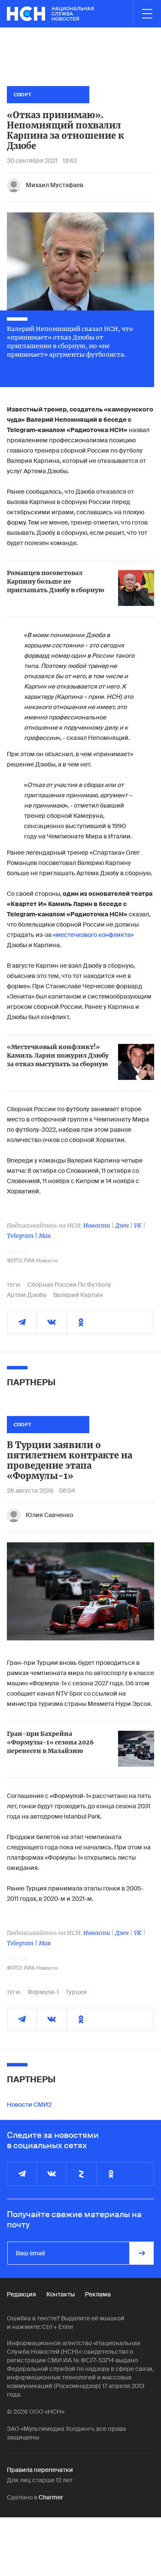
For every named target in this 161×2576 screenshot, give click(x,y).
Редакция (21, 2294)
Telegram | (23, 1236)
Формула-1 (43, 1992)
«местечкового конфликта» (93, 935)
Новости (97, 1225)
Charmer (51, 2497)
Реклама (98, 2294)
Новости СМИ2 (29, 2105)
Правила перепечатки (40, 2470)
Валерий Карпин (78, 1295)
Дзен (122, 1225)
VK (138, 1225)
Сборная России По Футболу (69, 1285)
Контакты (61, 2294)
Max (45, 1236)
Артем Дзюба (27, 1295)
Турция (76, 1992)
